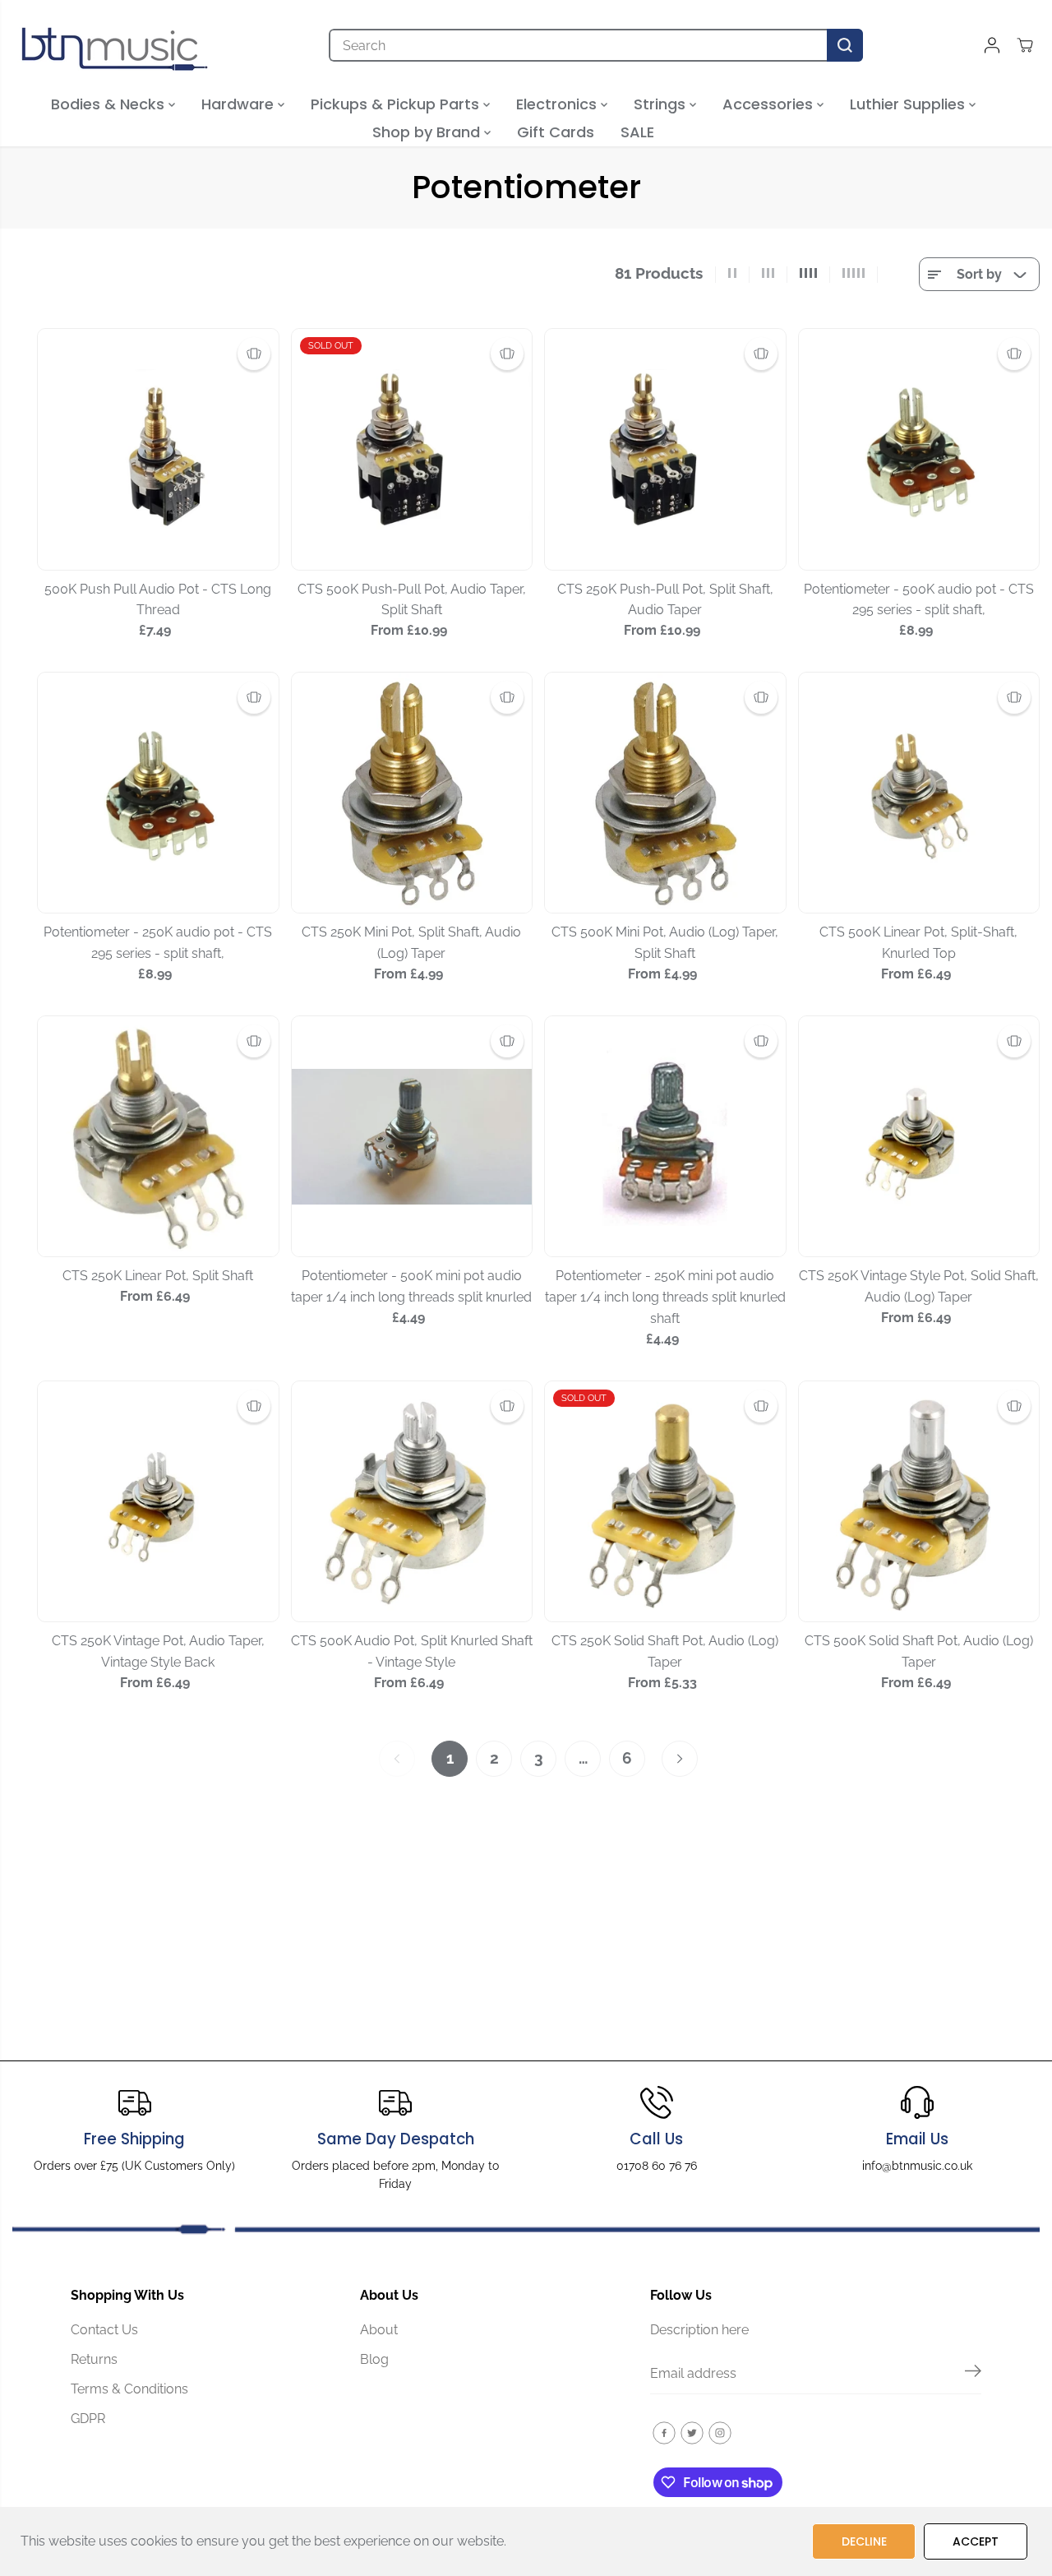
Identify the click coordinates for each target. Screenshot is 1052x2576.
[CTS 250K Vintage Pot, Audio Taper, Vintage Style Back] (158, 1502)
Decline (864, 2541)
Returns (94, 2359)
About (379, 2330)
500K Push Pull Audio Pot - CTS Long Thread (158, 600)
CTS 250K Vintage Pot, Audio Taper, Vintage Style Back (158, 1651)
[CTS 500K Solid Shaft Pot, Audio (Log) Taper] (919, 1502)
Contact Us (104, 2330)
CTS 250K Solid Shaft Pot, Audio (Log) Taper (665, 1651)
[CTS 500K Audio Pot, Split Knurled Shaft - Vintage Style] (412, 1502)
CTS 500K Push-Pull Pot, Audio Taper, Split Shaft (412, 600)
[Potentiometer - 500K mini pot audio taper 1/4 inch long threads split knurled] (412, 1137)
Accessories (770, 104)
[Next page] (680, 1759)
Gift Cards (556, 132)
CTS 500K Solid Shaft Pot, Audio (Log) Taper (919, 1651)
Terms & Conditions (129, 2389)
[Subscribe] (973, 2374)
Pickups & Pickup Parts (397, 104)
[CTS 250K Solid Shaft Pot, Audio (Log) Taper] (665, 1502)
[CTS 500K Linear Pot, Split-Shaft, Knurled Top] (919, 793)
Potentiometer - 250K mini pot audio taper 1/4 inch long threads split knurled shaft (665, 1297)
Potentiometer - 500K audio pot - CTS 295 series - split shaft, (919, 600)
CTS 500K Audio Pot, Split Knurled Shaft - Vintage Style (412, 1651)
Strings (662, 104)
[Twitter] (692, 2433)
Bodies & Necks (110, 104)
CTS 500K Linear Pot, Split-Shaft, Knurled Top (918, 943)
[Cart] (1025, 45)
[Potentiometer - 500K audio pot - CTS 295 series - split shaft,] (919, 449)
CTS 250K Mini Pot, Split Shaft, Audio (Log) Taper (411, 943)
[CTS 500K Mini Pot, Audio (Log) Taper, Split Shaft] (665, 793)
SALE (637, 132)
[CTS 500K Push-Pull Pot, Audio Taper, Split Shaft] (412, 449)
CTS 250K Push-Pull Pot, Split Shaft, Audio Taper (665, 600)
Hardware (240, 104)
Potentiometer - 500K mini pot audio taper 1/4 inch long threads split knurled (411, 1286)
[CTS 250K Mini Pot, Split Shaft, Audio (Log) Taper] (412, 793)
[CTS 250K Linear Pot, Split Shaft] (158, 1137)
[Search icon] (845, 45)
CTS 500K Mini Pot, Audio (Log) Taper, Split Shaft (665, 943)
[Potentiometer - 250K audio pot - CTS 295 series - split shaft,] (158, 793)
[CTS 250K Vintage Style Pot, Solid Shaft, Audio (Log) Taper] (919, 1137)
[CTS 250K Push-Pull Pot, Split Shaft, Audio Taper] (665, 449)
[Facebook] (664, 2433)
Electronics (558, 104)
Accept (976, 2541)
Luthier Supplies (909, 104)
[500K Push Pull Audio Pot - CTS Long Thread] (158, 449)
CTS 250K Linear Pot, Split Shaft (158, 1276)
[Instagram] (720, 2433)
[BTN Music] (115, 45)
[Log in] (992, 45)
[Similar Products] (254, 354)
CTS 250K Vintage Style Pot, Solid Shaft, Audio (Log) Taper (919, 1286)
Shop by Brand (428, 132)
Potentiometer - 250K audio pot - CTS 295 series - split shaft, (158, 943)
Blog (374, 2359)
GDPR (88, 2419)
